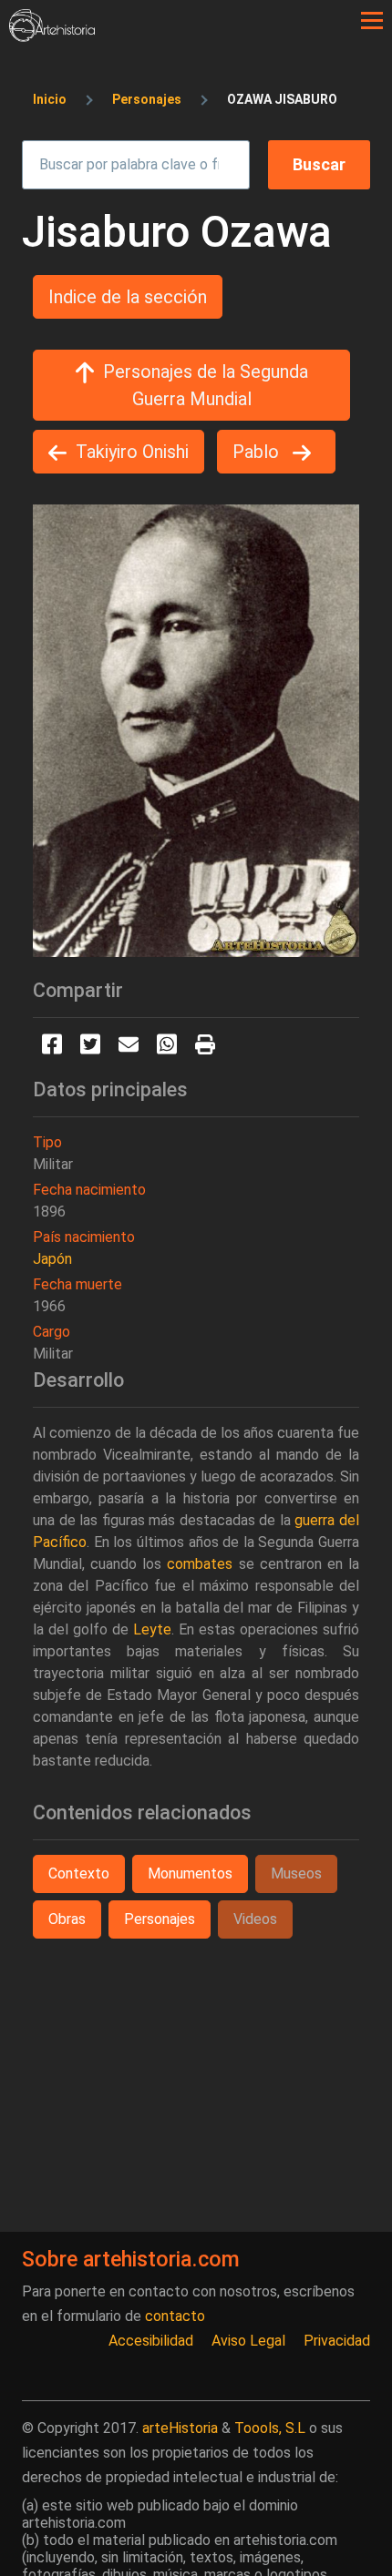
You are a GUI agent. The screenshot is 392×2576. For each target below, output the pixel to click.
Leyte (152, 1629)
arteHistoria (180, 2428)
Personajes (147, 99)
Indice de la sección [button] (128, 297)
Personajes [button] (160, 1919)
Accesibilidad (151, 2341)
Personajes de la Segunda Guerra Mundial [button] (206, 385)
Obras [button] (67, 1919)
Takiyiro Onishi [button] (132, 452)
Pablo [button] (258, 452)
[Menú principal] (372, 21)
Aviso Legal (248, 2341)
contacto (175, 2316)
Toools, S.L (270, 2428)
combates (200, 1564)
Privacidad (337, 2341)
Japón (52, 1259)
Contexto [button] (79, 1873)
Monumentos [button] (190, 1873)
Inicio (50, 99)
